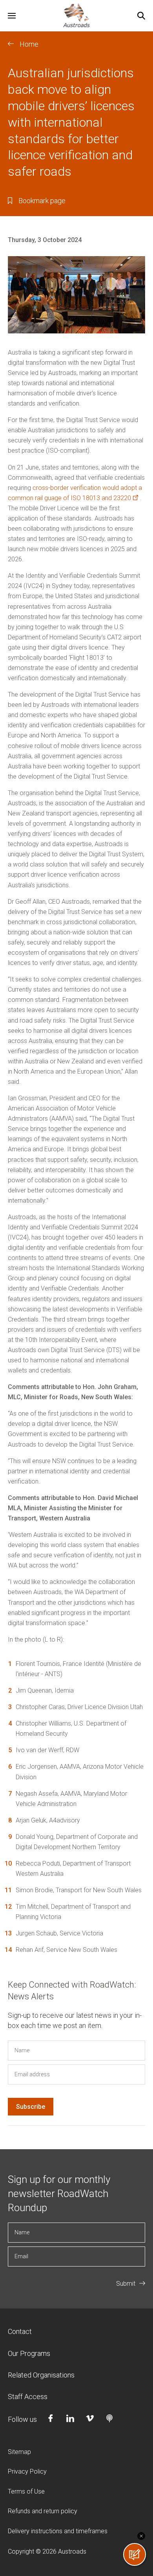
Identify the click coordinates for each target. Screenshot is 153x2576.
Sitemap (19, 2452)
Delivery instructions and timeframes (58, 2531)
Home (29, 44)
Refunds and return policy (43, 2511)
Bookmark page (42, 201)
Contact (20, 2331)
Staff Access (28, 2397)
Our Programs (29, 2353)
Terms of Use (26, 2491)
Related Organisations (41, 2375)
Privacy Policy (27, 2471)
